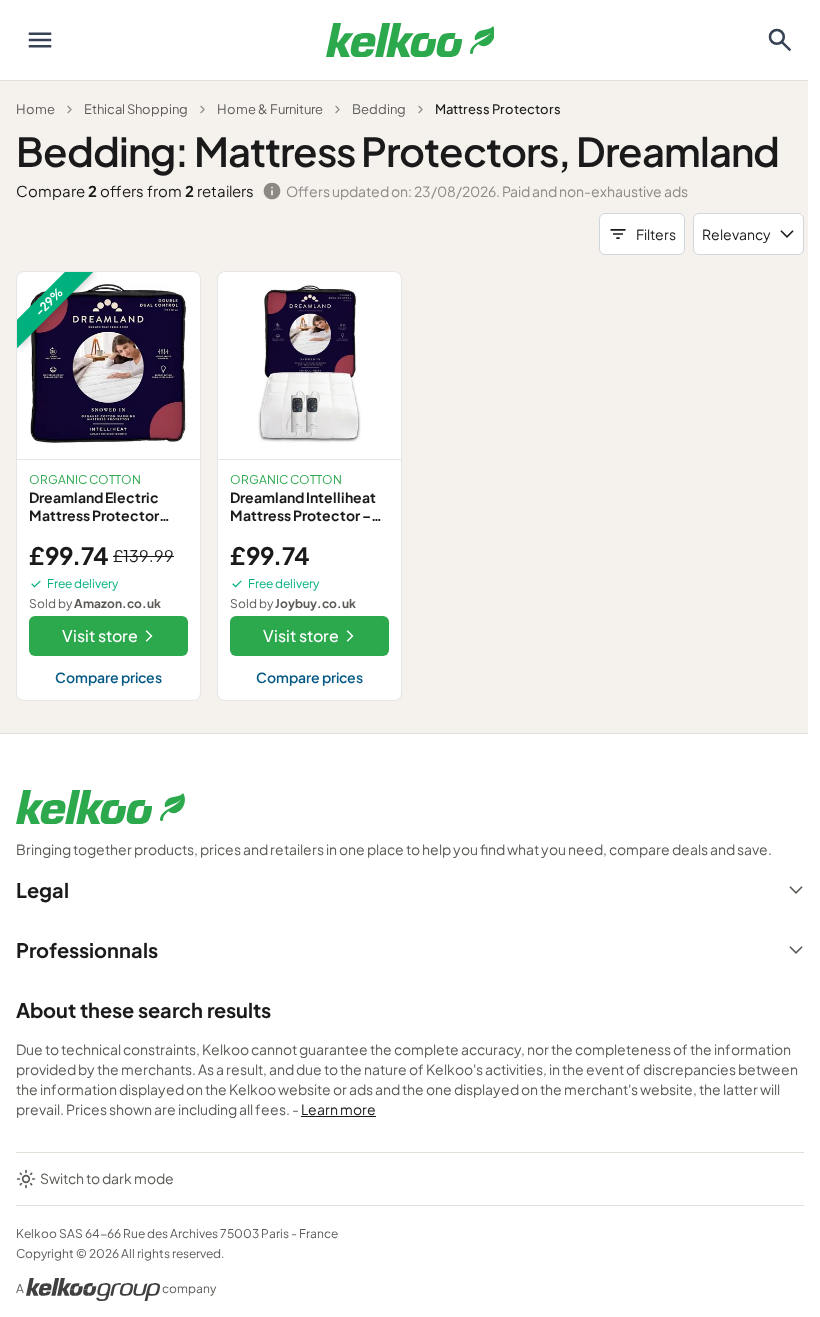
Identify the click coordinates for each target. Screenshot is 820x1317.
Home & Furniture (270, 109)
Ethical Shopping (136, 109)
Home (35, 109)
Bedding (379, 109)
